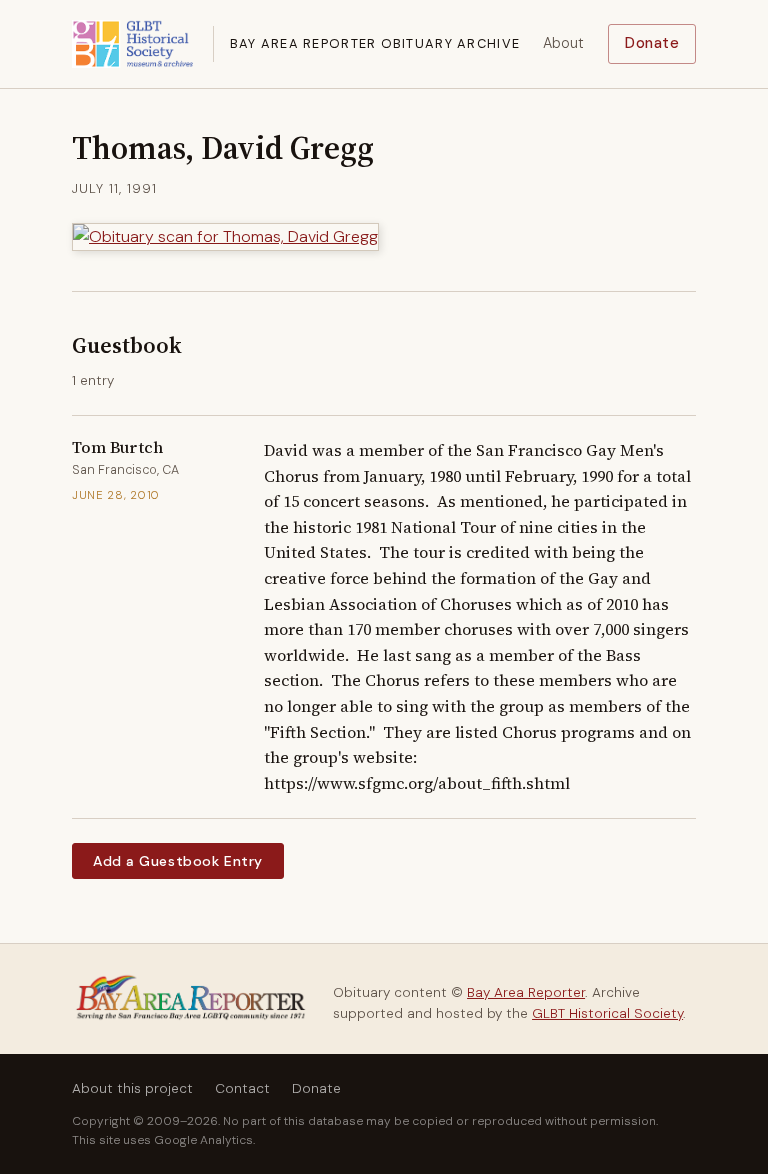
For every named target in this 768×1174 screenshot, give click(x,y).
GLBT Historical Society (607, 1013)
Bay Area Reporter (526, 992)
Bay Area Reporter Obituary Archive (375, 43)
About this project (132, 1088)
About (563, 43)
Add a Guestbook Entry (178, 861)
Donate (652, 43)
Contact (242, 1088)
